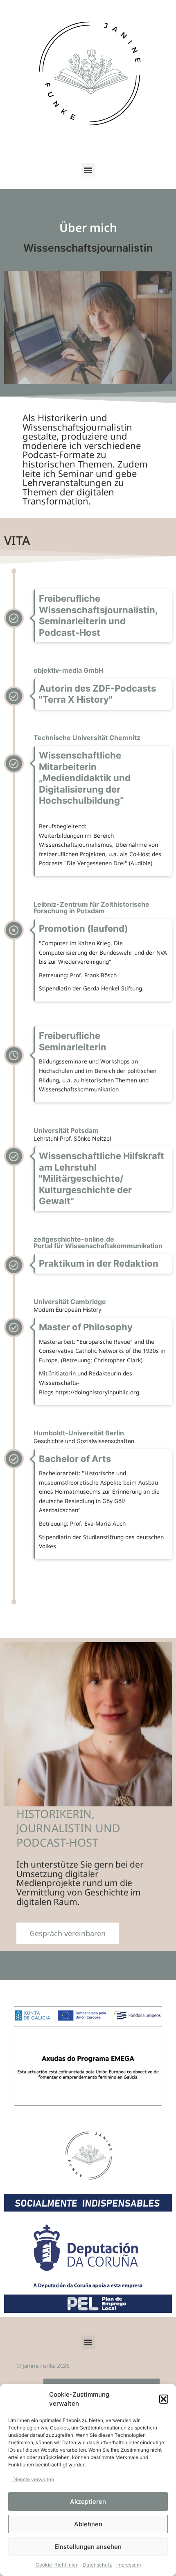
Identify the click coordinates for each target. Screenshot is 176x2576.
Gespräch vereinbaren (68, 1933)
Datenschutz (97, 2565)
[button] (164, 2399)
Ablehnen (88, 2524)
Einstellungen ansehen (88, 2547)
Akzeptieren (88, 2502)
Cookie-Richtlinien (57, 2565)
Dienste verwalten (33, 2479)
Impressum (129, 2565)
